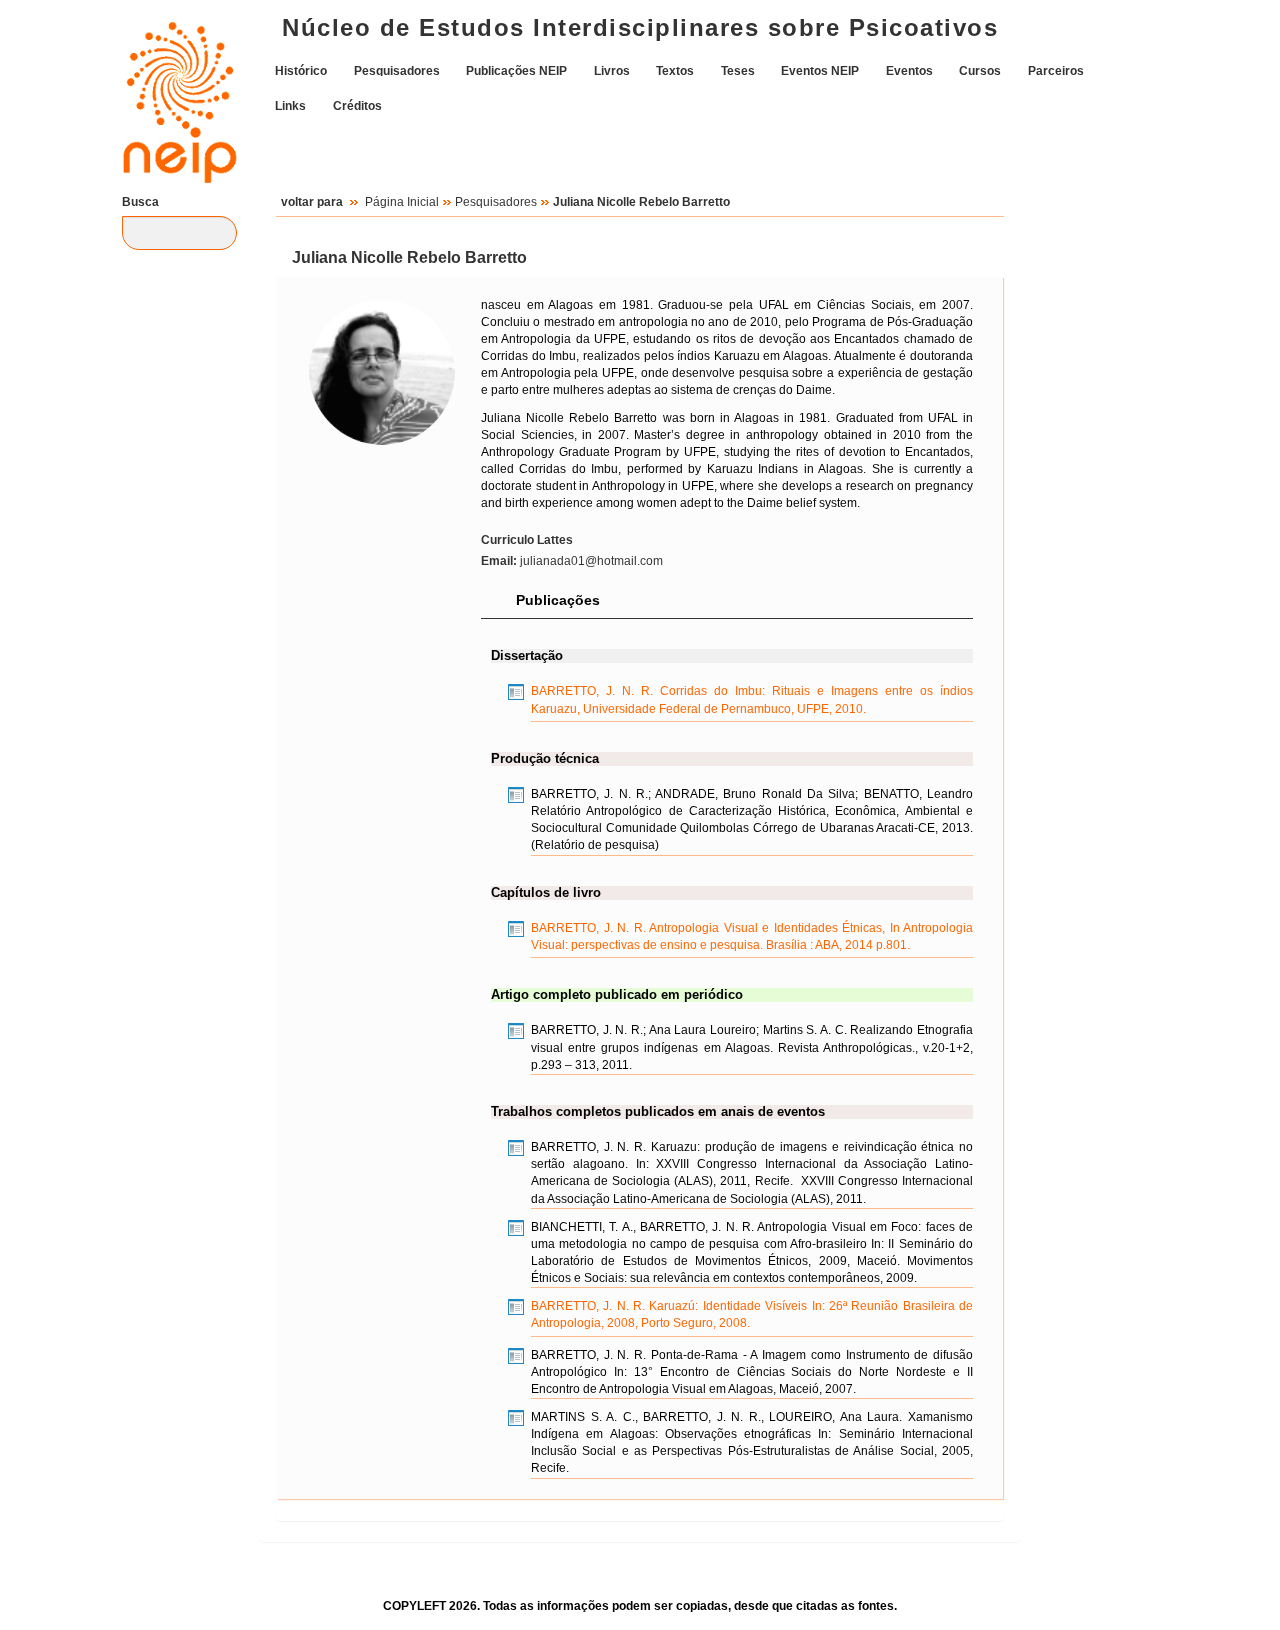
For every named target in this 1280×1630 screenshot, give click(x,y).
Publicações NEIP (516, 70)
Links (290, 105)
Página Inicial (402, 202)
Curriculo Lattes (527, 540)
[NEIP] (170, 87)
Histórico (301, 70)
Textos (675, 70)
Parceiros (1056, 70)
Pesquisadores (397, 70)
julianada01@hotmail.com (572, 561)
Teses (738, 70)
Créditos (357, 105)
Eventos (909, 70)
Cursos (980, 70)
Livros (612, 70)
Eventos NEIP (820, 70)
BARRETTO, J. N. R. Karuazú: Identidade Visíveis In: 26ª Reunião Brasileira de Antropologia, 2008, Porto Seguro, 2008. (752, 1314)
